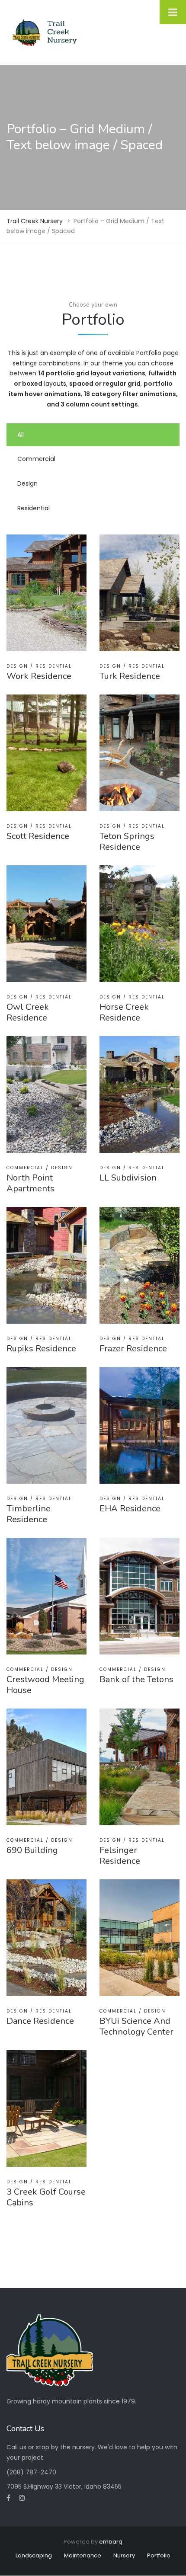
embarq (111, 2542)
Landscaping (34, 2555)
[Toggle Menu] (173, 12)
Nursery (124, 2555)
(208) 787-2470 (31, 2472)
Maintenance (83, 2555)
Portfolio (159, 2555)
